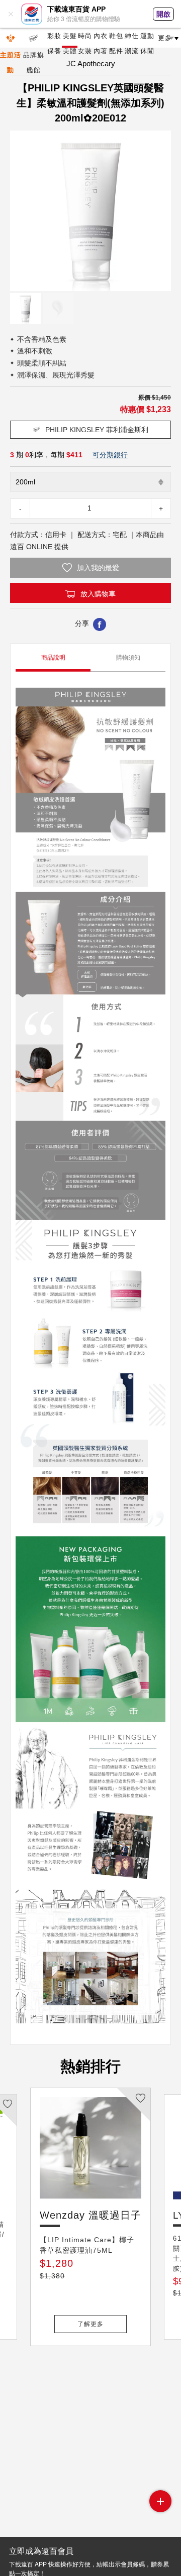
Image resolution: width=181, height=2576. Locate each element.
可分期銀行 (110, 455)
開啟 (163, 14)
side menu (160, 2501)
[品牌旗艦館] (34, 38)
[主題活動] (11, 38)
